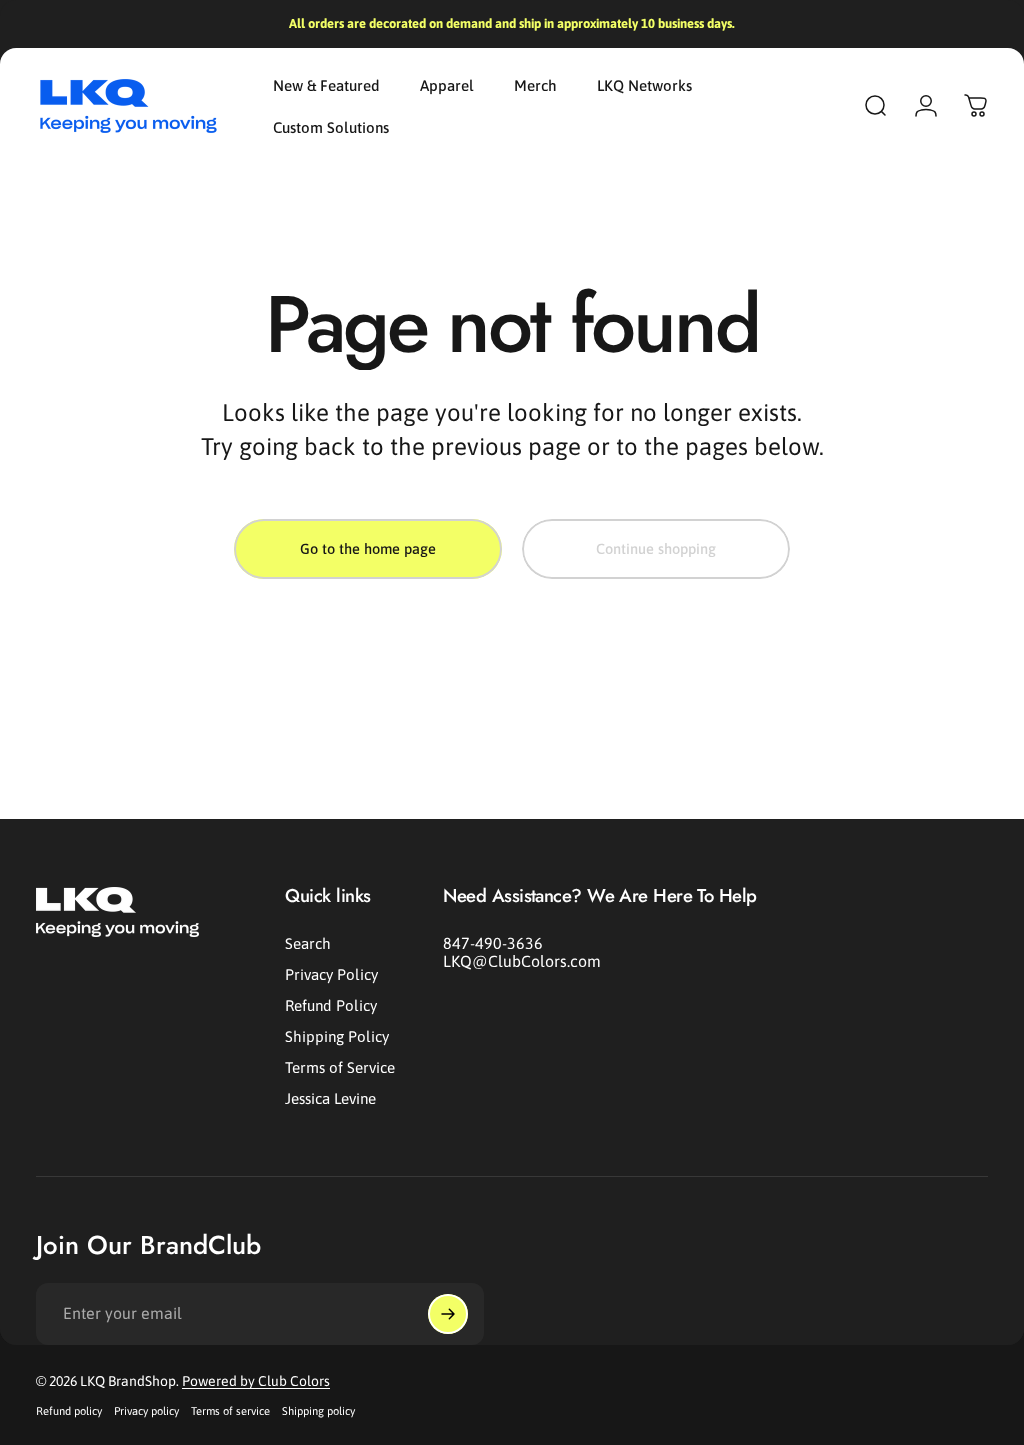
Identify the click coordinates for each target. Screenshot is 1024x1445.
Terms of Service (340, 1067)
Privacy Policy (331, 974)
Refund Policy (331, 1005)
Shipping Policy (337, 1036)
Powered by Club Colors (256, 1381)
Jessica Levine (330, 1098)
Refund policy (69, 1411)
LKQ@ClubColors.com (522, 961)
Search (308, 943)
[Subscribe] (448, 1314)
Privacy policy (146, 1411)
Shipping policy (318, 1411)
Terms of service (230, 1411)
